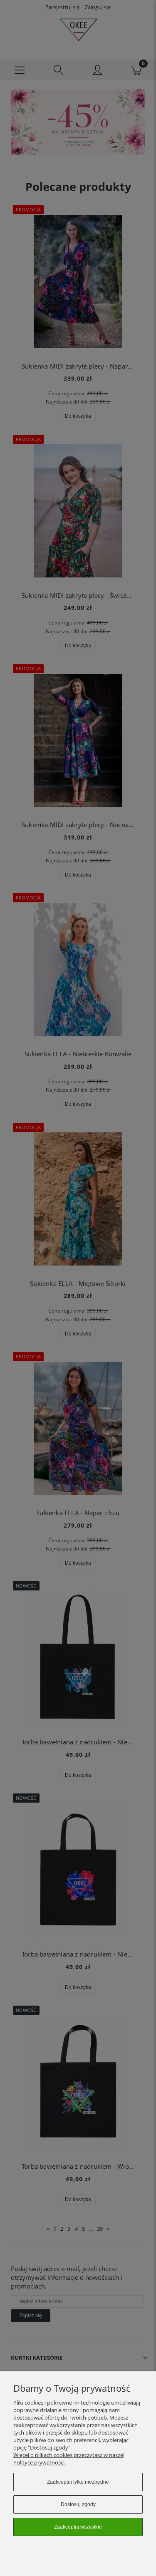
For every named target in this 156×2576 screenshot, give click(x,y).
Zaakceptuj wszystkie (78, 2527)
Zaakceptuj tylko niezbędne (78, 2482)
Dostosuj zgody (78, 2504)
